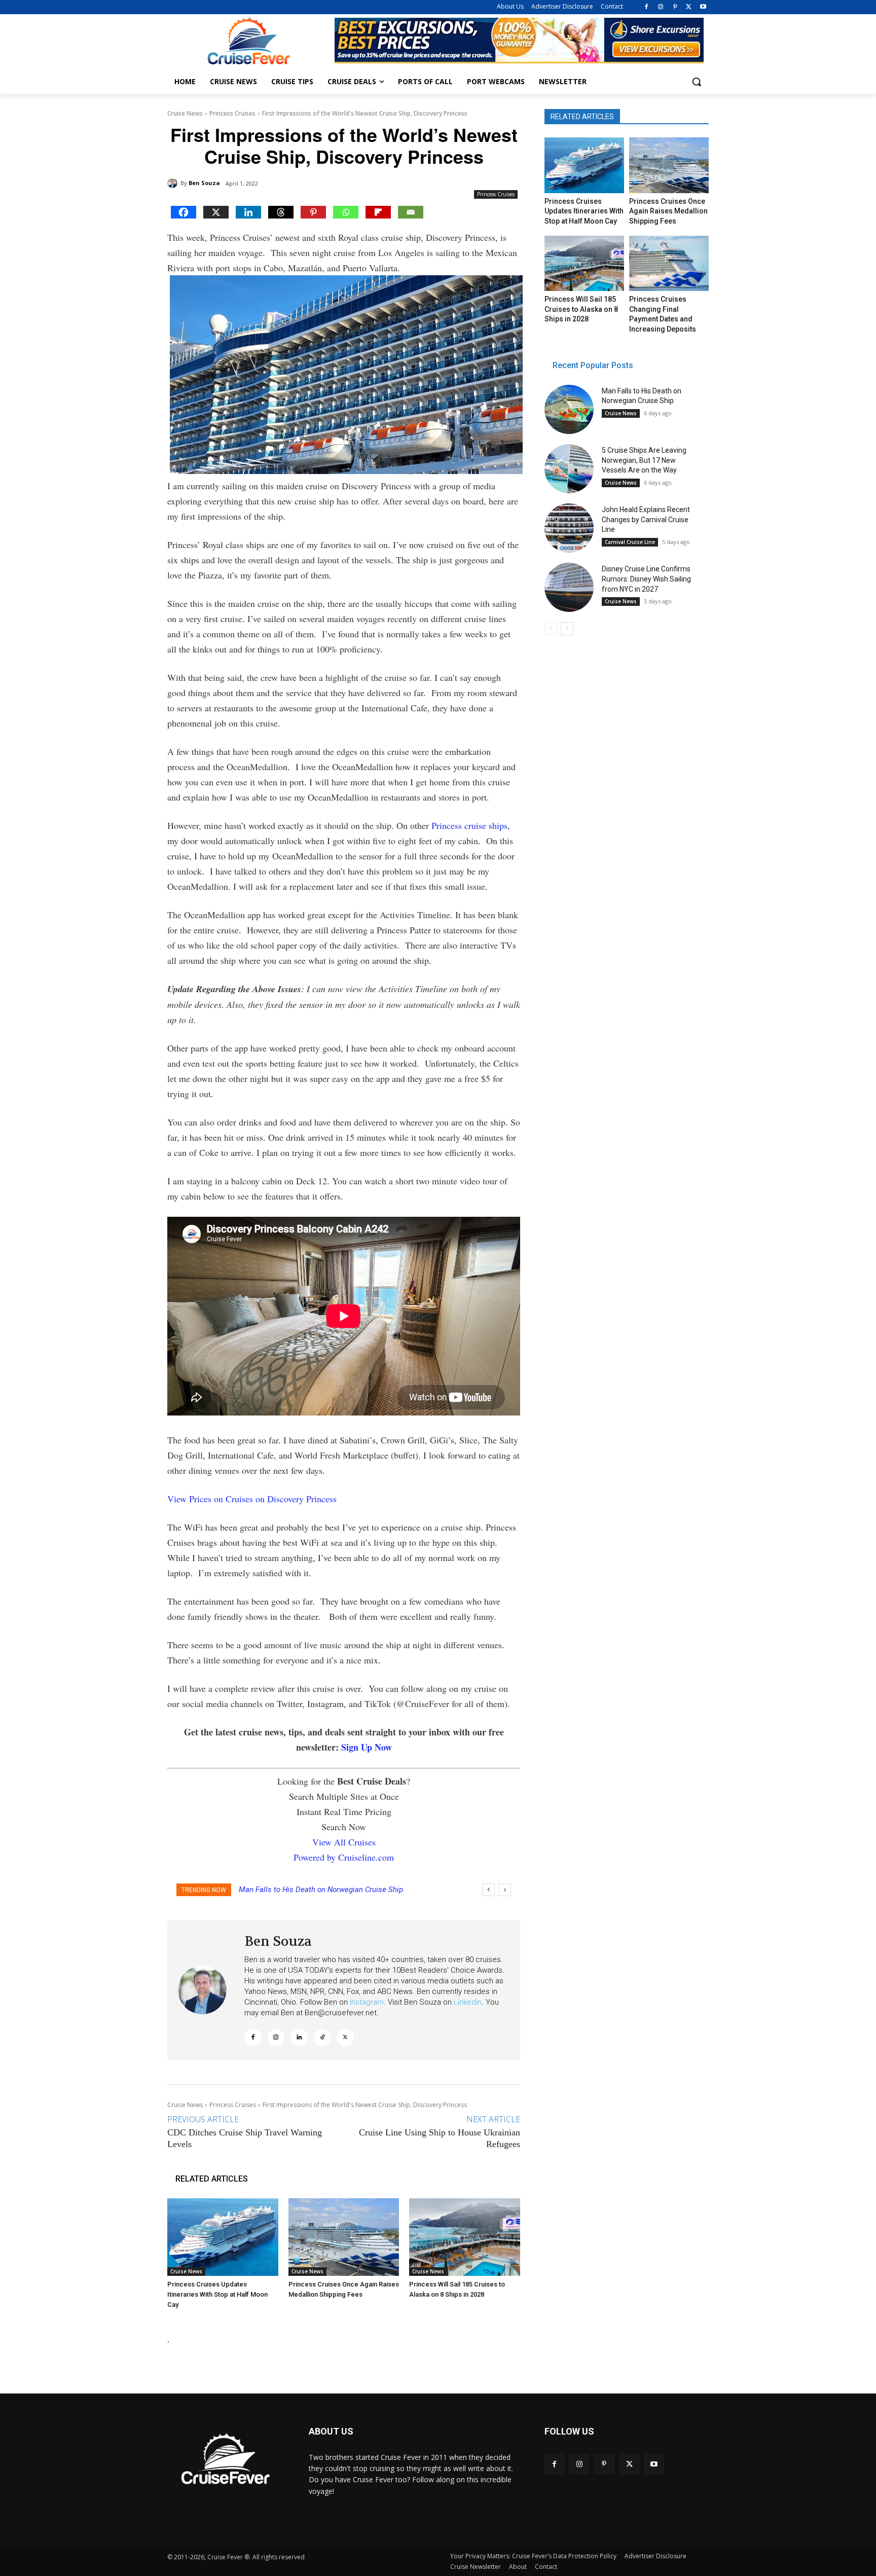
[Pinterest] (675, 7)
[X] (689, 7)
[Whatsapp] (346, 212)
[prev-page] (551, 629)
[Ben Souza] (174, 183)
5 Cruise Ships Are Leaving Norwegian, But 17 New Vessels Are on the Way (644, 460)
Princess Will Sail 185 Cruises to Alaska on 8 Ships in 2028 (581, 309)
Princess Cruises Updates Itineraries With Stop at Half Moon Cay (217, 2294)
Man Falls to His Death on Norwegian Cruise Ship (321, 1890)
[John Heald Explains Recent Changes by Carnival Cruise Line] (569, 528)
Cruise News (185, 113)
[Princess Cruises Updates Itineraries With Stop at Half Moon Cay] (223, 2237)
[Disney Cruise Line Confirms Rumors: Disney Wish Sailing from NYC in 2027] (569, 587)
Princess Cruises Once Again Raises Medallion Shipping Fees (668, 211)
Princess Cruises (232, 113)
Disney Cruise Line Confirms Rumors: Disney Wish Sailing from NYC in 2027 (646, 579)
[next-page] (567, 629)
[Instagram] (661, 7)
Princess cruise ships (469, 825)
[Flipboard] (378, 212)
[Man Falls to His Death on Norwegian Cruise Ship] (569, 409)
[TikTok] (322, 2038)
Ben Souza (204, 183)
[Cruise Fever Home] (248, 41)
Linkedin (468, 2002)
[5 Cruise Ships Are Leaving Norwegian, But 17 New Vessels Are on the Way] (569, 469)
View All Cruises (344, 1842)
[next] (505, 1890)
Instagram (367, 2002)
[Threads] (281, 212)
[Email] (411, 212)
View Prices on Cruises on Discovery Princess (252, 1499)
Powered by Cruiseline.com (344, 1857)
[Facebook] (647, 7)
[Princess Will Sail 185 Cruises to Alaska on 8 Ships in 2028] (465, 2237)
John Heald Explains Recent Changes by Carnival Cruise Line (646, 519)
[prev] (488, 1890)
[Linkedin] (248, 212)
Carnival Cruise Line (630, 542)
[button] (697, 82)
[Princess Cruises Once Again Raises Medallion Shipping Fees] (344, 2237)
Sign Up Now (367, 1747)
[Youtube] (703, 7)
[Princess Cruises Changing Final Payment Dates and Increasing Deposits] (669, 264)
